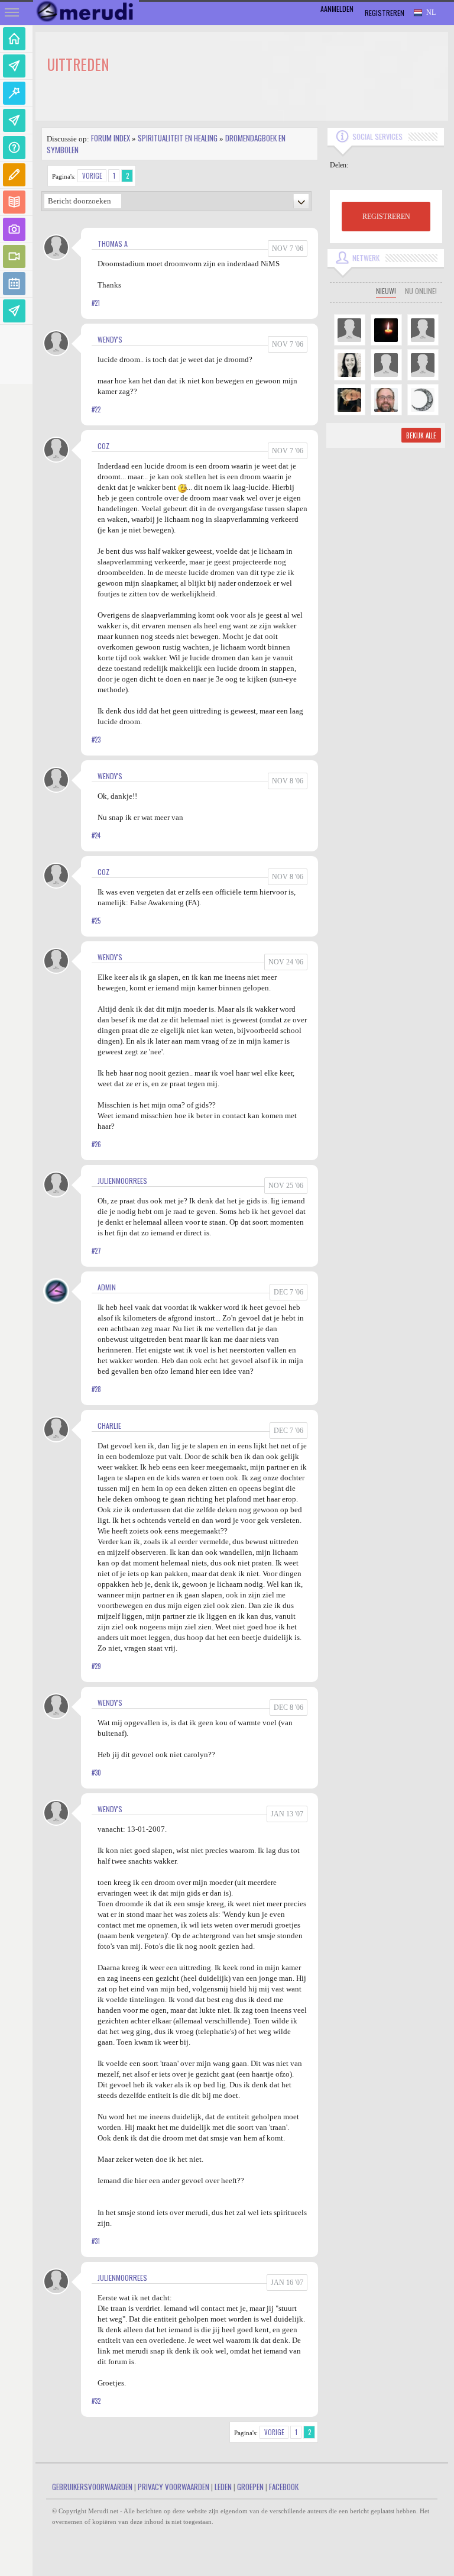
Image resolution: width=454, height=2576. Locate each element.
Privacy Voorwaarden (174, 2487)
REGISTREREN (386, 217)
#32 (96, 2401)
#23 (96, 740)
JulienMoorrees (122, 1181)
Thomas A (113, 243)
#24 (96, 835)
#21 (96, 303)
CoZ (103, 446)
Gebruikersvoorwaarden (92, 2487)
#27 (96, 1251)
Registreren (385, 13)
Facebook (284, 2487)
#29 (96, 1666)
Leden (223, 2487)
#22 (96, 409)
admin (107, 1287)
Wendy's (110, 339)
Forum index (111, 138)
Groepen (250, 2487)
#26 (96, 1144)
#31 (96, 2241)
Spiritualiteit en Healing (178, 138)
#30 (96, 1773)
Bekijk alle (421, 435)
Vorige (92, 176)
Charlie (109, 1426)
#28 (96, 1389)
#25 (96, 921)
